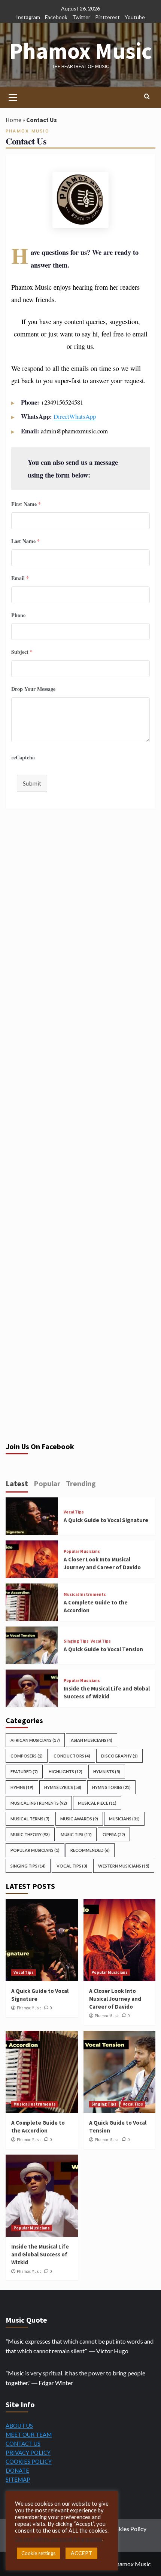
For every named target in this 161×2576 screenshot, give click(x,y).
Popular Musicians (82, 1551)
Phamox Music (81, 51)
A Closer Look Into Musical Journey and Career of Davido (115, 1999)
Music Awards (79, 1819)
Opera (114, 1834)
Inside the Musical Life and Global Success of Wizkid (40, 2254)
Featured (24, 1772)
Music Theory (30, 1834)
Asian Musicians (92, 1740)
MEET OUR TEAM (29, 2435)
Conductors (72, 1756)
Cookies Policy (127, 2529)
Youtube (135, 17)
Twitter (81, 17)
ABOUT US (19, 2426)
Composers (27, 1756)
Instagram (28, 17)
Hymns (22, 1787)
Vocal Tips (74, 1512)
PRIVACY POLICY (28, 2452)
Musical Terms (30, 1819)
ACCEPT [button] (81, 2553)
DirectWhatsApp (75, 416)
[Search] (147, 97)
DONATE (17, 2470)
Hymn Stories (111, 1787)
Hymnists (107, 1772)
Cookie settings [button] (38, 2553)
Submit (32, 783)
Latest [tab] (17, 1483)
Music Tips (76, 1834)
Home (13, 120)
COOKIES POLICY (29, 2461)
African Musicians (35, 1740)
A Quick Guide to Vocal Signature (106, 1520)
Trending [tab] (81, 1483)
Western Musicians (124, 1866)
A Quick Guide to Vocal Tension (103, 1649)
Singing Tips (76, 1641)
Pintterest (107, 17)
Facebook (56, 17)
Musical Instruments (85, 1595)
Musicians (124, 1819)
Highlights (66, 1772)
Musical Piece (97, 1803)
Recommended (90, 1850)
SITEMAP (18, 2479)
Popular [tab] (47, 1483)
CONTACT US (23, 2444)
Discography (119, 1756)
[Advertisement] (80, 924)
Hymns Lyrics (63, 1787)
